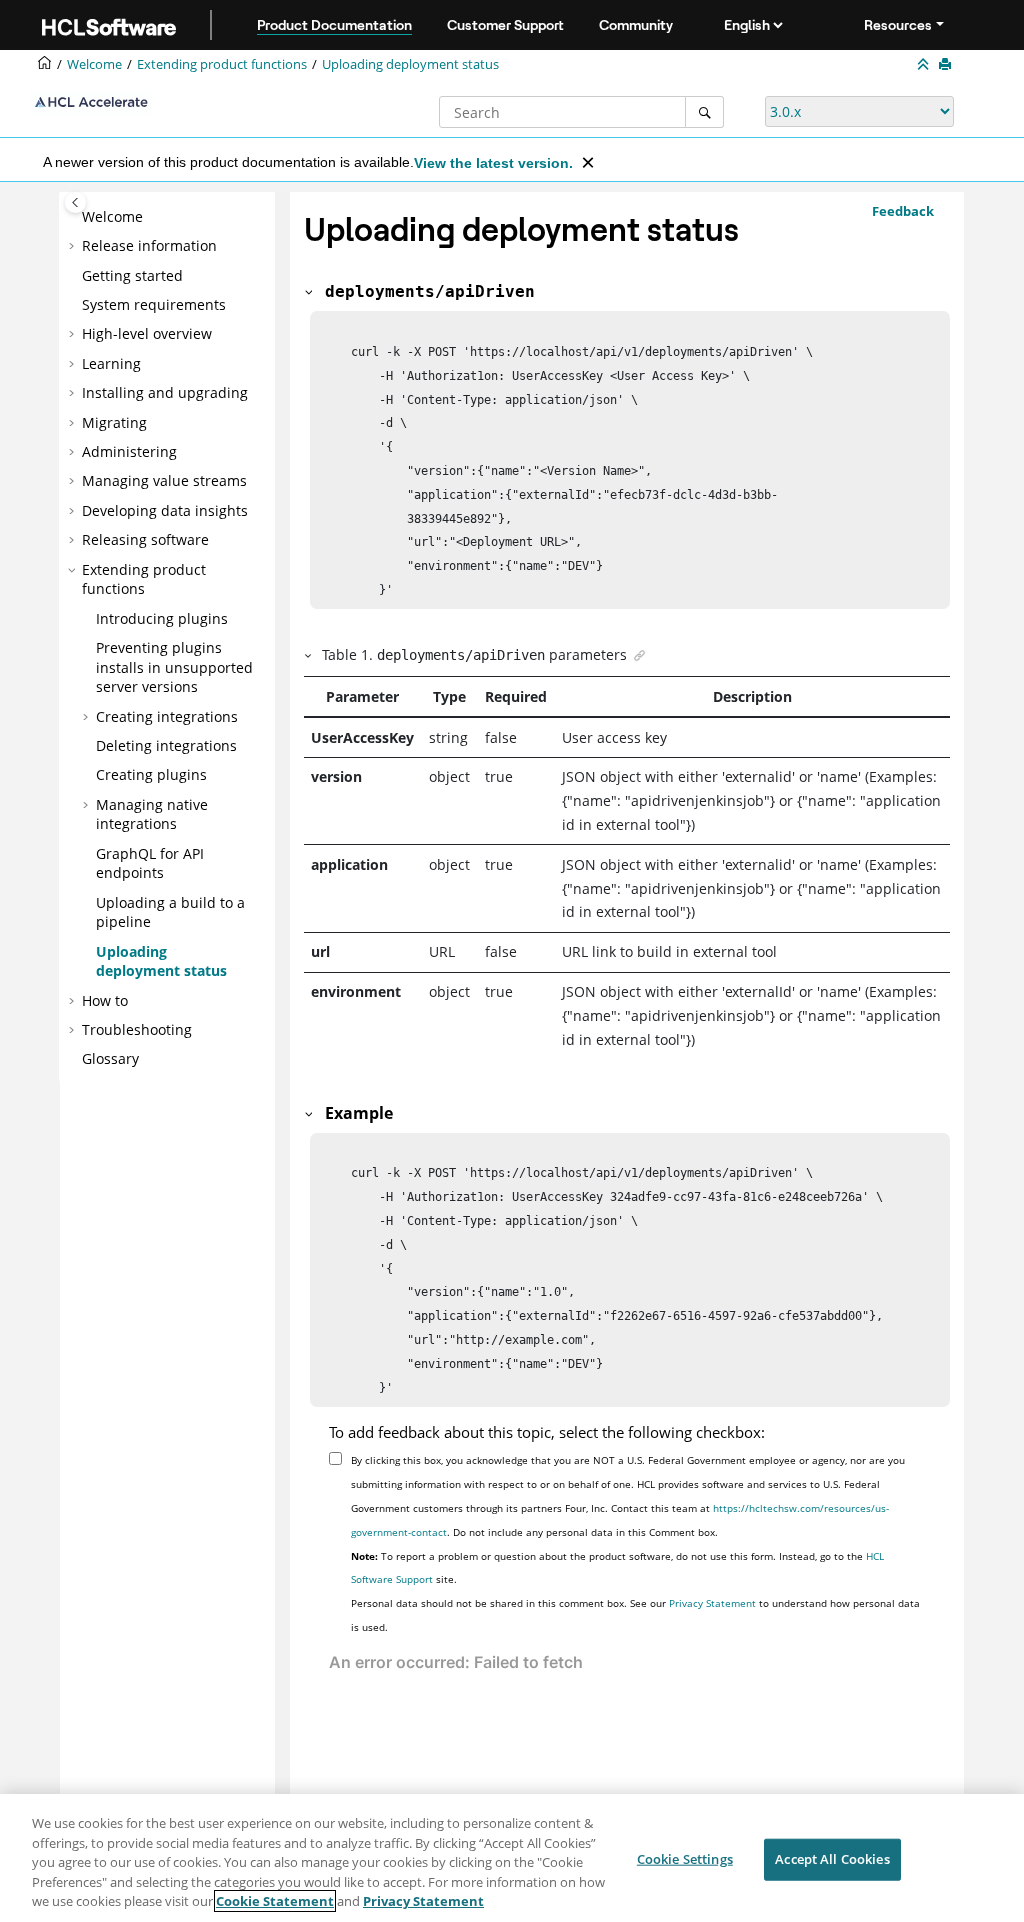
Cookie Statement (275, 1901)
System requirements (154, 304)
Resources (898, 25)
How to (105, 1000)
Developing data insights (165, 510)
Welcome (112, 216)
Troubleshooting (137, 1029)
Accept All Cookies (832, 1859)
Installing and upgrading (165, 392)
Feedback (903, 211)
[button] (74, 217)
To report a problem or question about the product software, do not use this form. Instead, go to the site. (617, 1568)
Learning (111, 363)
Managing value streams (164, 480)
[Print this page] (947, 65)
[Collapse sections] (925, 65)
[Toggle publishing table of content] (75, 202)
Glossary (110, 1058)
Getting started (132, 275)
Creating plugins (151, 774)
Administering (129, 451)
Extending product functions (222, 64)
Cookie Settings (685, 1859)
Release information (149, 245)
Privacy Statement (712, 1603)
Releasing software (145, 539)
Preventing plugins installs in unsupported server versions (174, 667)
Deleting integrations (166, 745)
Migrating (114, 422)
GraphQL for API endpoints (150, 863)
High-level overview (147, 333)
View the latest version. (493, 163)
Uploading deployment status (410, 64)
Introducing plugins (162, 618)
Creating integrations (167, 716)
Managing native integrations (152, 814)
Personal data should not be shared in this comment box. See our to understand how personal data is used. (635, 1615)
